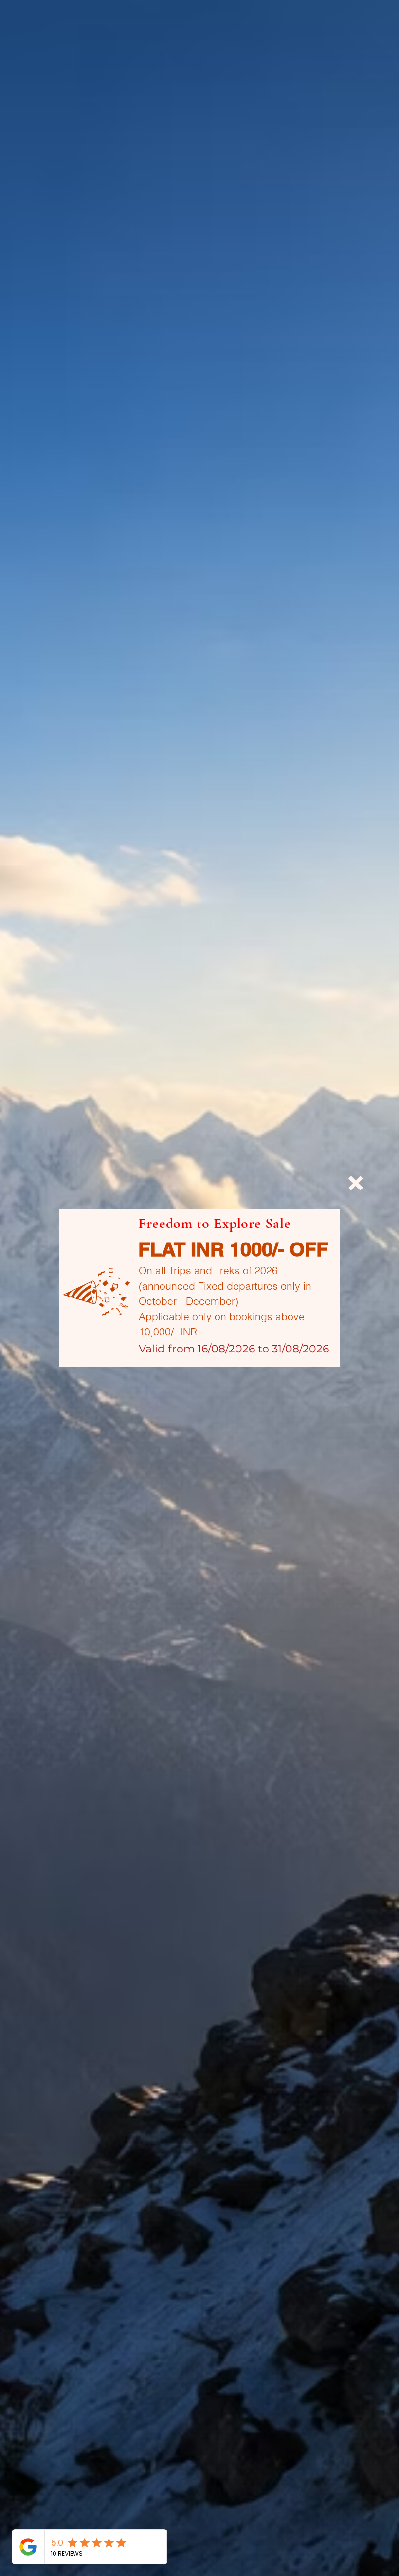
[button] (356, 1183)
